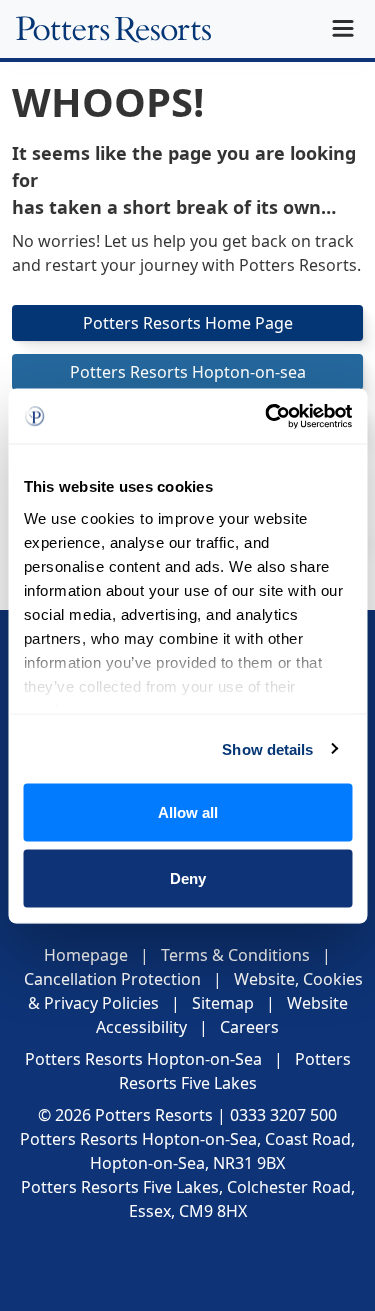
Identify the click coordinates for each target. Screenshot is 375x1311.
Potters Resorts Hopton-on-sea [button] (188, 372)
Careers (249, 1027)
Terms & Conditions (235, 955)
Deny (188, 877)
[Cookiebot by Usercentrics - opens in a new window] (267, 416)
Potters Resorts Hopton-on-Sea (143, 1059)
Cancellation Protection (112, 979)
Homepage (86, 955)
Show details (267, 748)
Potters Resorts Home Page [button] (188, 323)
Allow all (188, 812)
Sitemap (223, 1003)
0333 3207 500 (283, 1115)
